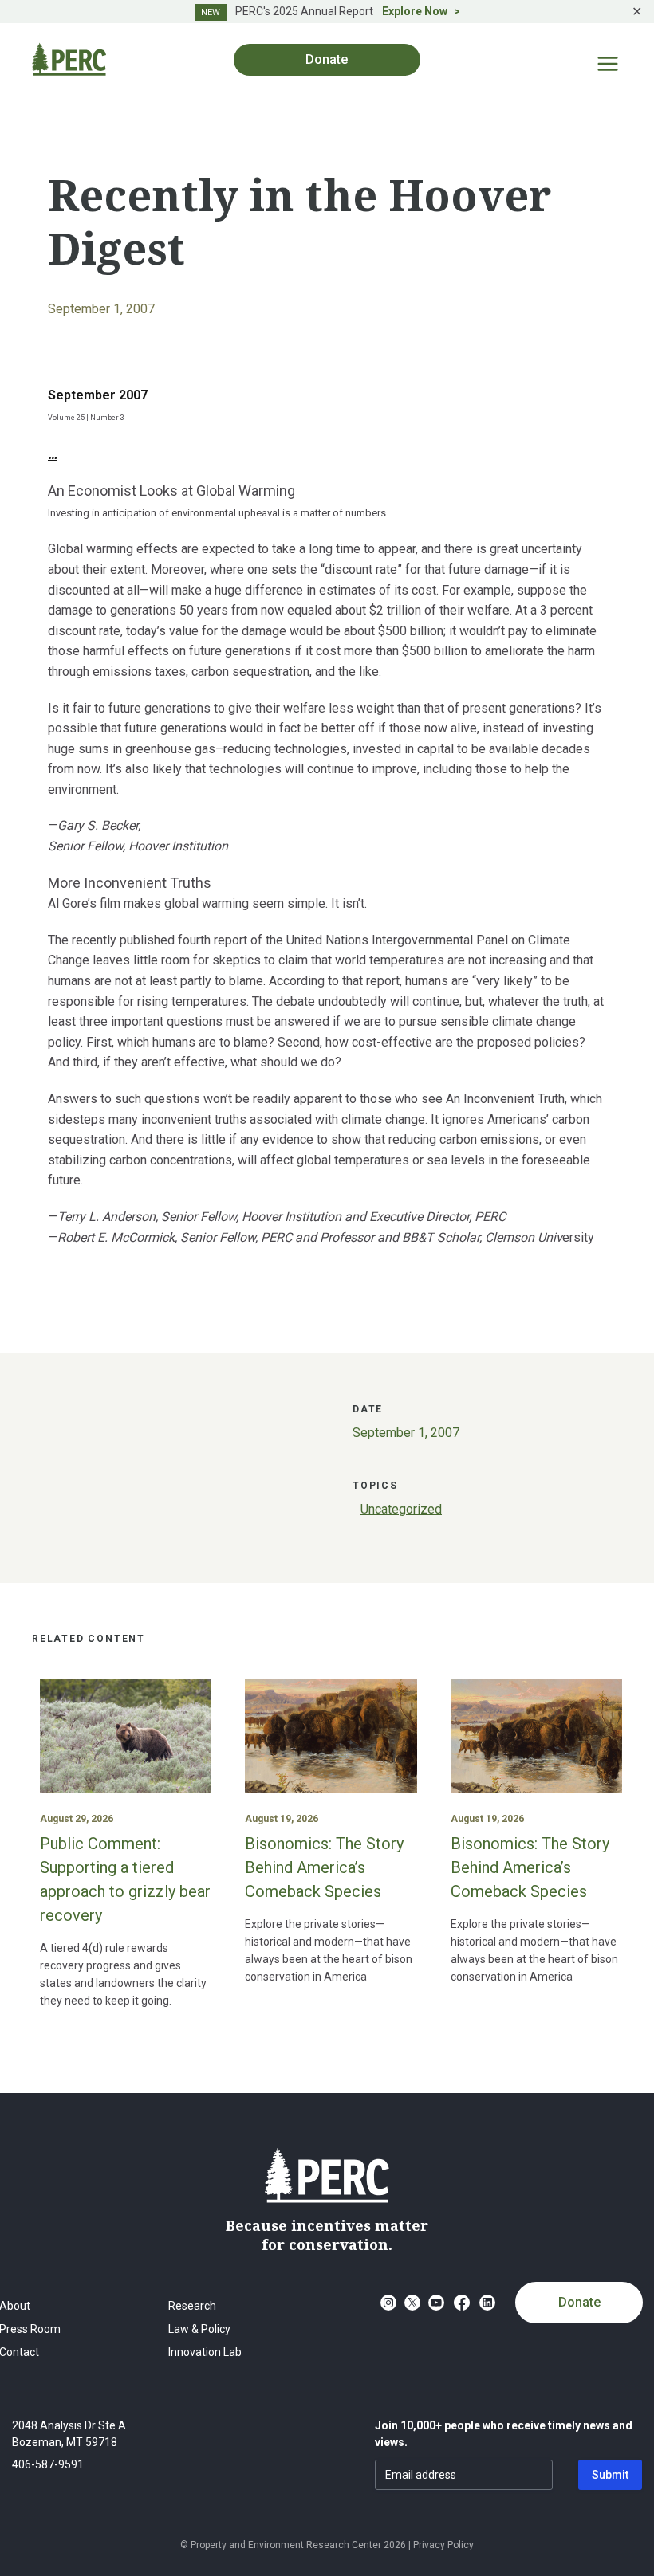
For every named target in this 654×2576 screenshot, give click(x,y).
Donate (579, 2302)
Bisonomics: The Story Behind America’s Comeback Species (324, 1867)
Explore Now (415, 11)
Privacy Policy (443, 2545)
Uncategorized (401, 1509)
